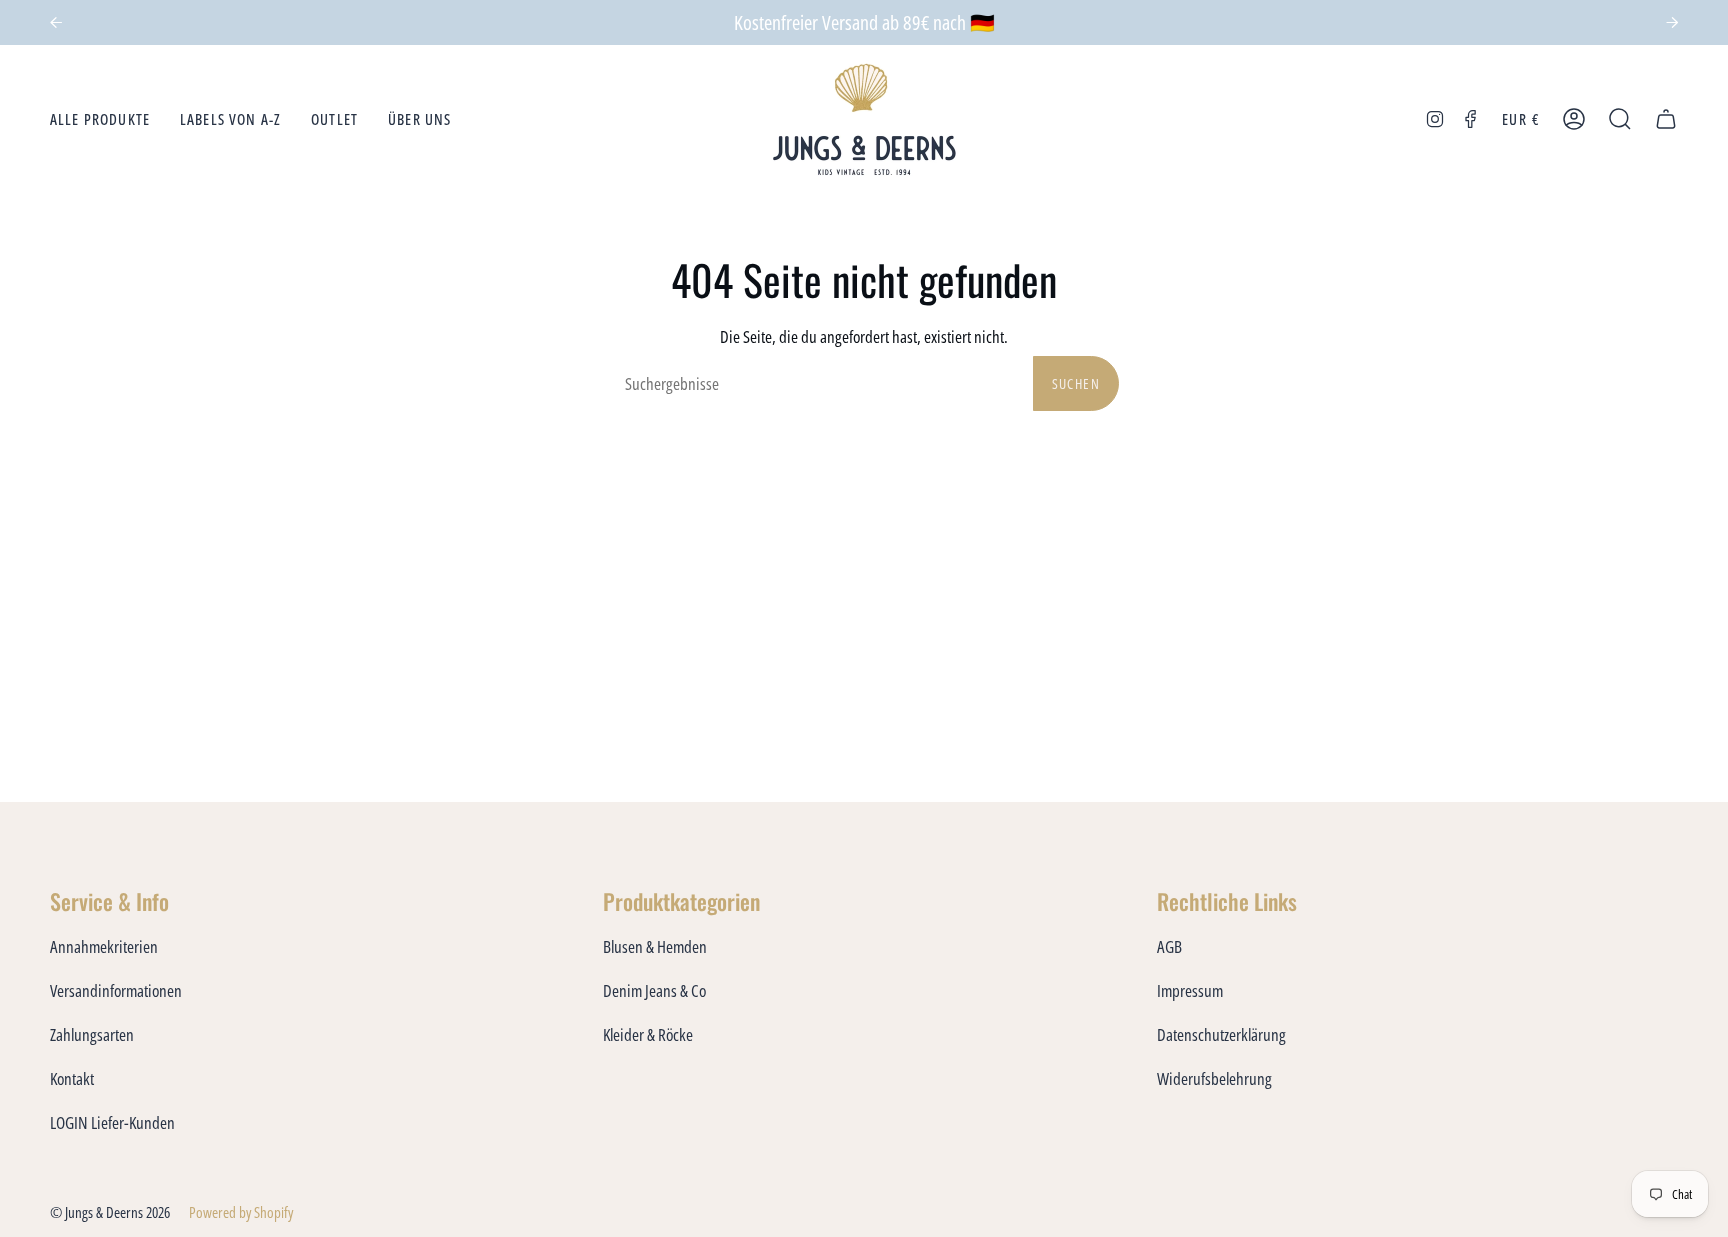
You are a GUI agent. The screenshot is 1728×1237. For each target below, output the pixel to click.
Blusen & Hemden (655, 946)
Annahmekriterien (104, 946)
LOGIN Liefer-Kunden (112, 1122)
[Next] (1672, 23)
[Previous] (56, 23)
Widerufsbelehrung (1214, 1078)
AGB (1169, 946)
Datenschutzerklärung (1221, 1034)
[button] (100, 119)
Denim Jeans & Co (654, 990)
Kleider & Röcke (648, 1034)
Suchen (1076, 383)
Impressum (1190, 990)
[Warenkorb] (1666, 119)
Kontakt (72, 1078)
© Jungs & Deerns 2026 (110, 1212)
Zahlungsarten (92, 1034)
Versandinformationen (116, 990)
